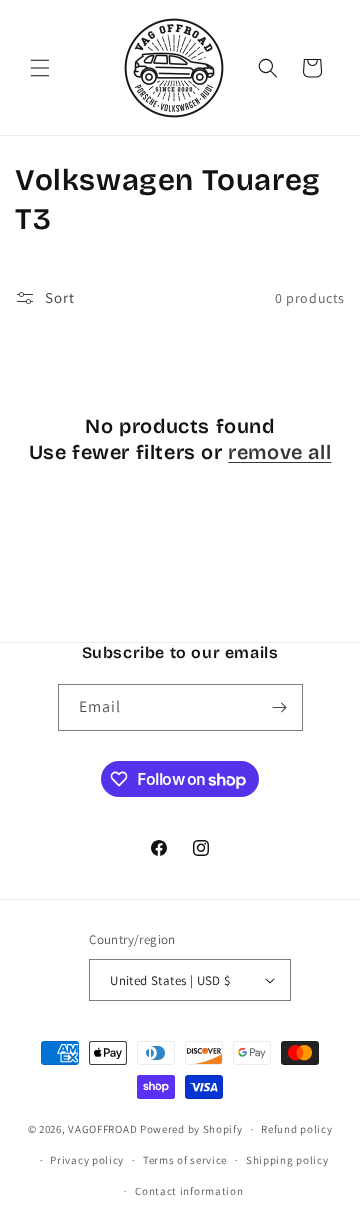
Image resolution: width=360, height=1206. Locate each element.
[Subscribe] (280, 707)
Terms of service (185, 1160)
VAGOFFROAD (102, 1129)
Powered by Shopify (191, 1129)
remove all (279, 452)
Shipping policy (287, 1160)
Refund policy (296, 1129)
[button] (40, 68)
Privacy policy (87, 1160)
